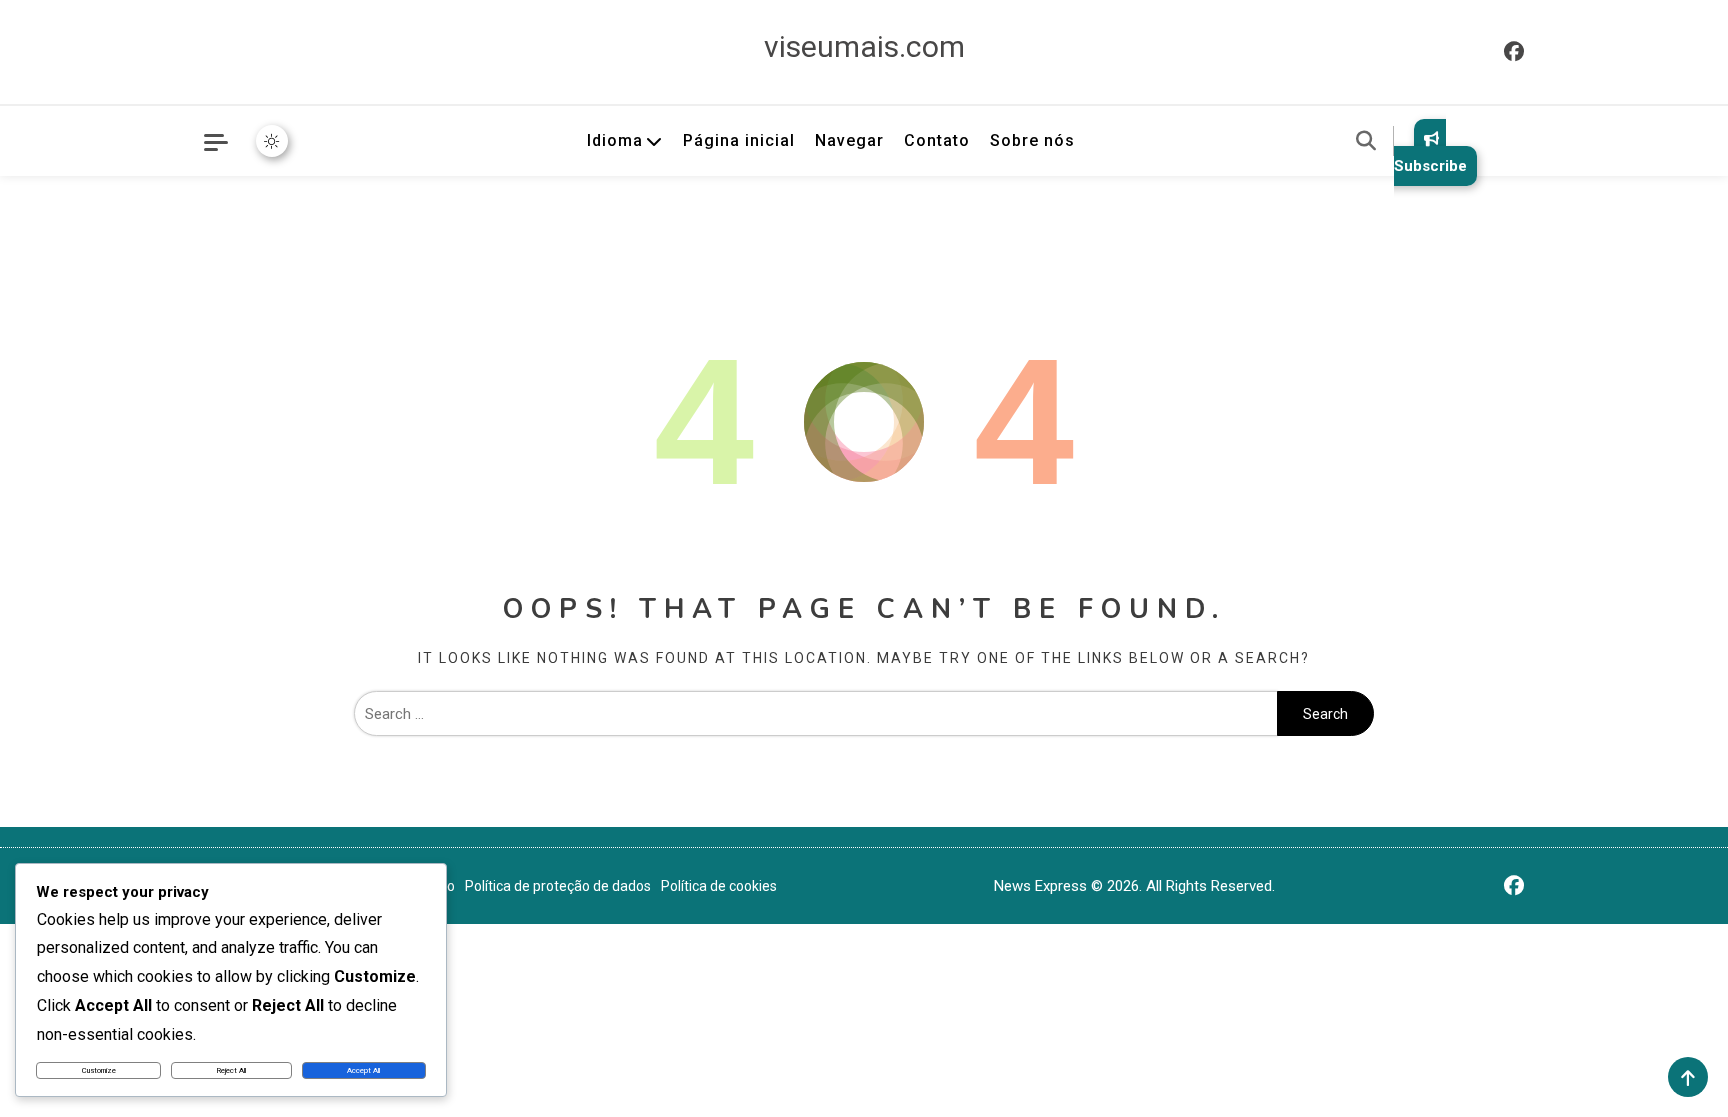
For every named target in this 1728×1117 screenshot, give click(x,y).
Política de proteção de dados (558, 886)
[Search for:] (815, 714)
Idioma (615, 140)
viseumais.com (864, 46)
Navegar (849, 140)
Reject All (231, 1070)
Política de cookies (719, 886)
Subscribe (1430, 166)
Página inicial (739, 140)
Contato (937, 140)
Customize (99, 1070)
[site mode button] (272, 141)
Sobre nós (1032, 140)
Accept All (363, 1070)
